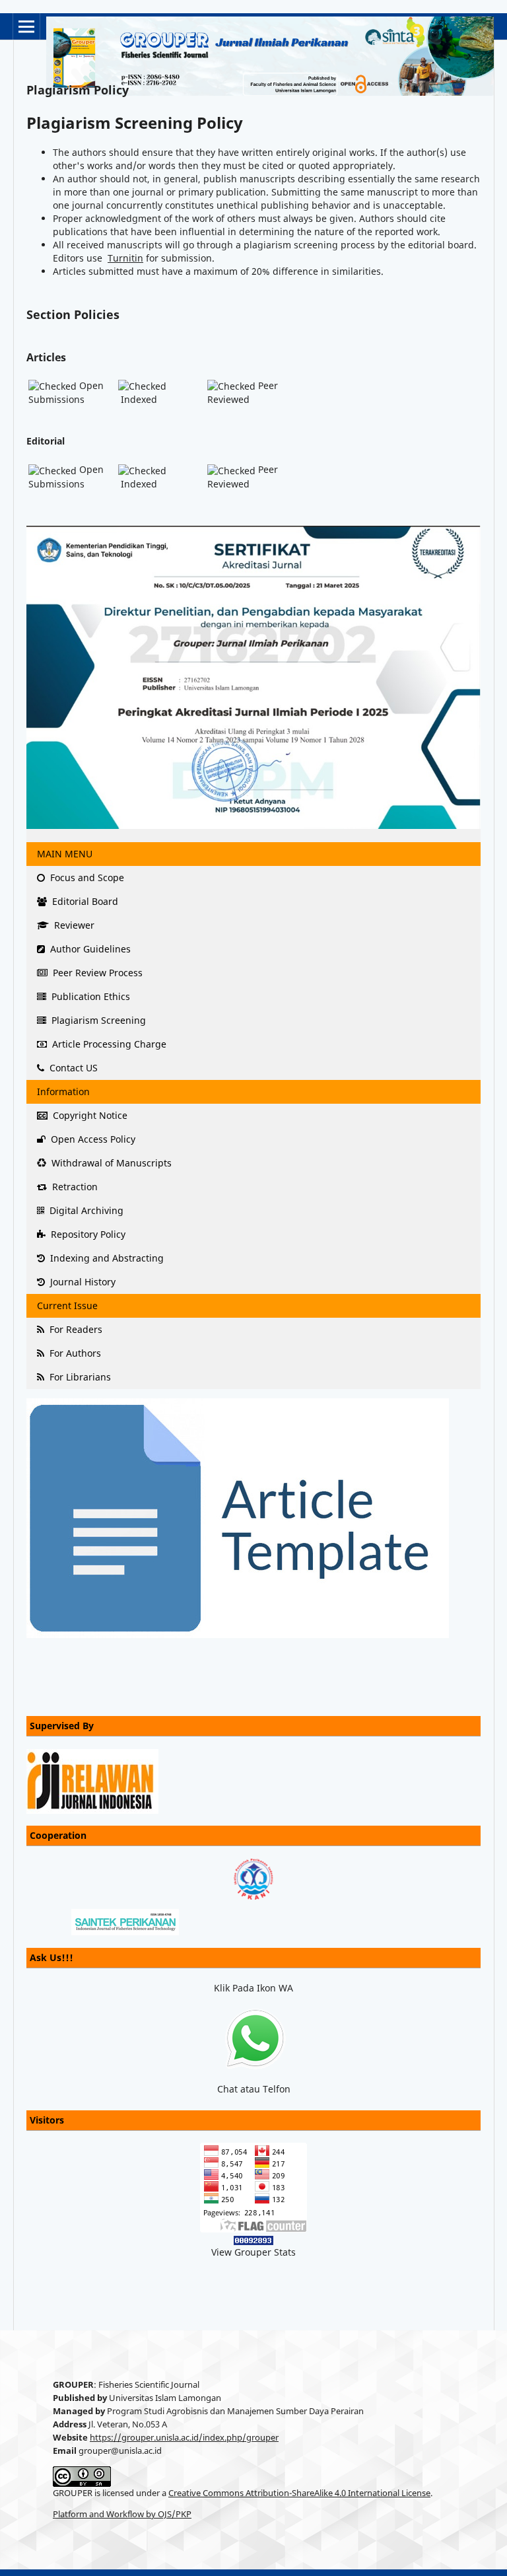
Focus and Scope (86, 877)
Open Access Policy (92, 1139)
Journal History (82, 1282)
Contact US (72, 1068)
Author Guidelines (89, 949)
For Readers (75, 1329)
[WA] (254, 2039)
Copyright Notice (89, 1115)
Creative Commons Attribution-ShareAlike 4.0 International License (299, 2493)
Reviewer (73, 925)
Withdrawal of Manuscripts (110, 1163)
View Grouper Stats (253, 2252)
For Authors (74, 1353)
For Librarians (79, 1377)
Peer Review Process (96, 973)
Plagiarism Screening (97, 1020)
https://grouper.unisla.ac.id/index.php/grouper (184, 2438)
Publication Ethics (89, 996)
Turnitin (125, 258)
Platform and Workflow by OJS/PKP (122, 2514)
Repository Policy (87, 1234)
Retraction (74, 1187)
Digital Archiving (85, 1210)
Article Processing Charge (108, 1044)
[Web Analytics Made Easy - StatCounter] (253, 2239)
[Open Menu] (26, 26)
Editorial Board (84, 901)
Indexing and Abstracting (106, 1258)
